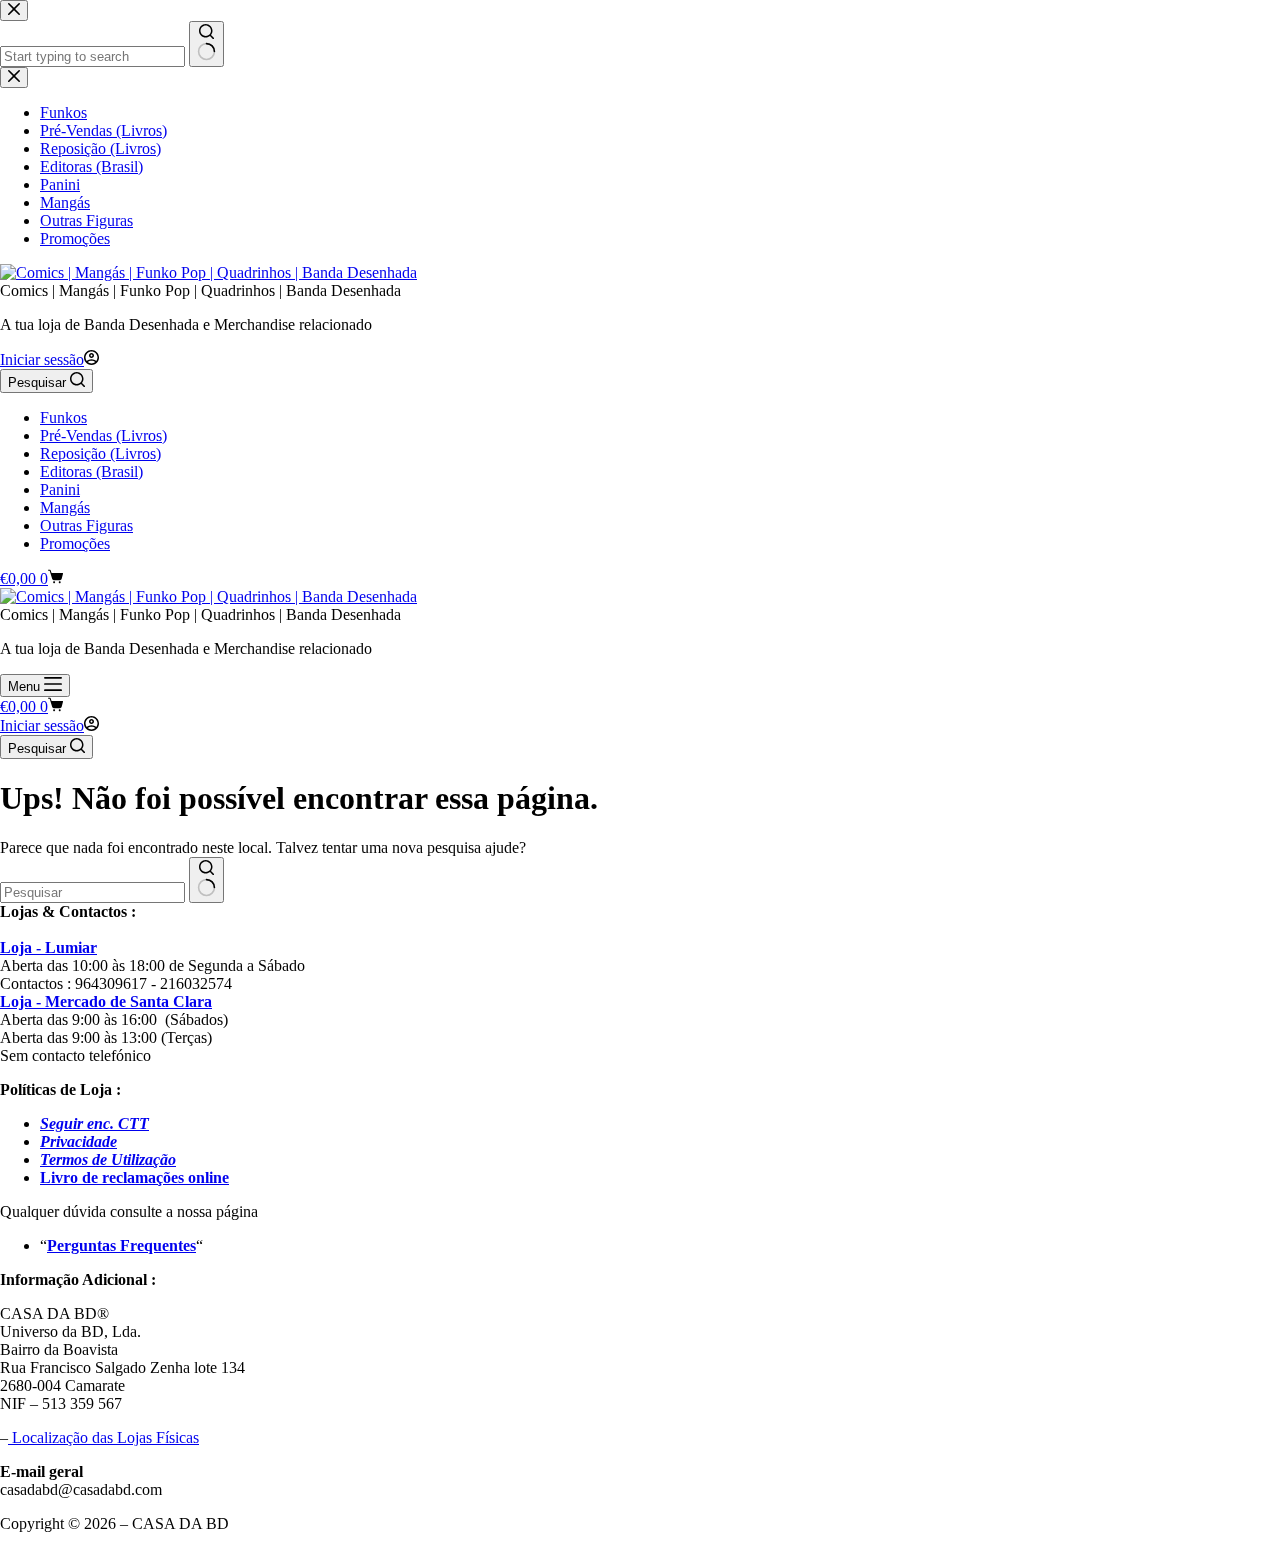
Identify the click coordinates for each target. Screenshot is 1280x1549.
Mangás (65, 507)
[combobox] (92, 892)
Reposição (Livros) (100, 453)
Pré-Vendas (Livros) (103, 435)
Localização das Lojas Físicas (103, 1437)
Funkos (63, 417)
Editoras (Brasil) (91, 471)
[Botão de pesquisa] (206, 880)
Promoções (75, 543)
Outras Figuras (86, 525)
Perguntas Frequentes (121, 1245)
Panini (60, 489)
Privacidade (78, 1141)
